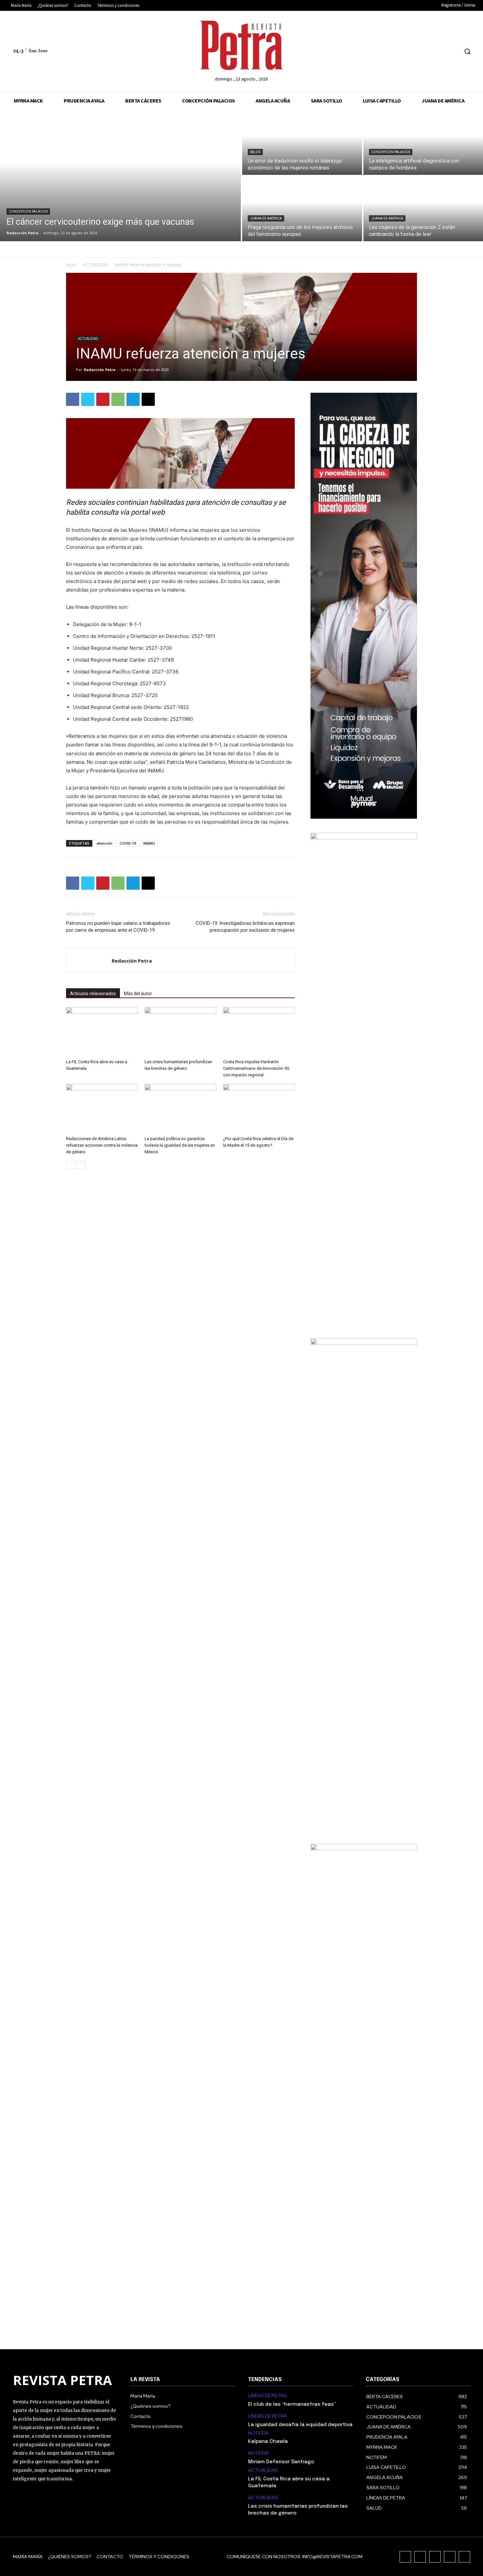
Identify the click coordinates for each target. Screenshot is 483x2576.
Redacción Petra (100, 370)
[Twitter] (441, 51)
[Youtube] (453, 51)
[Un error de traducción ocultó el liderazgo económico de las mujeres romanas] (302, 142)
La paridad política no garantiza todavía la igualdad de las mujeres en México (180, 1145)
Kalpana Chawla (268, 2442)
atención (104, 843)
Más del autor (138, 994)
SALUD (255, 152)
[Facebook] (404, 51)
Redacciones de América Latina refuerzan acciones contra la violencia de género (102, 1145)
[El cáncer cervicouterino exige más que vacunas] (120, 176)
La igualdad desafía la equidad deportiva (300, 2425)
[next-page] (81, 1165)
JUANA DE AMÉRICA (266, 218)
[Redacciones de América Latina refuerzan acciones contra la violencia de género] (102, 1109)
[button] (467, 51)
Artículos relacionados (93, 994)
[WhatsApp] (118, 399)
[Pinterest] (103, 399)
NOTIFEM (258, 2433)
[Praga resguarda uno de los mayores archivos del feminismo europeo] (302, 209)
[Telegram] (133, 399)
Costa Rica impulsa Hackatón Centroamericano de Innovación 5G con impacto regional (256, 1068)
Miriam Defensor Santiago (281, 2462)
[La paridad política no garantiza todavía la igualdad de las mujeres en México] (180, 1109)
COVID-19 (128, 843)
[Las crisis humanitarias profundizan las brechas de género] (180, 1032)
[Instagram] (416, 51)
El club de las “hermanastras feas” (292, 2404)
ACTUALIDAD (95, 265)
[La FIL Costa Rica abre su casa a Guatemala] (102, 1032)
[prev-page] (70, 1165)
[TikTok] (429, 51)
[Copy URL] (148, 399)
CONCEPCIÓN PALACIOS (28, 211)
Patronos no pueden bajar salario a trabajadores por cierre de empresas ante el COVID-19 (118, 927)
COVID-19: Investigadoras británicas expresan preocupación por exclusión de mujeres (245, 927)
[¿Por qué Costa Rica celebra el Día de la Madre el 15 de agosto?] (259, 1109)
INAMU (149, 843)
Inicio (71, 265)
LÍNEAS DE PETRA (267, 2396)
